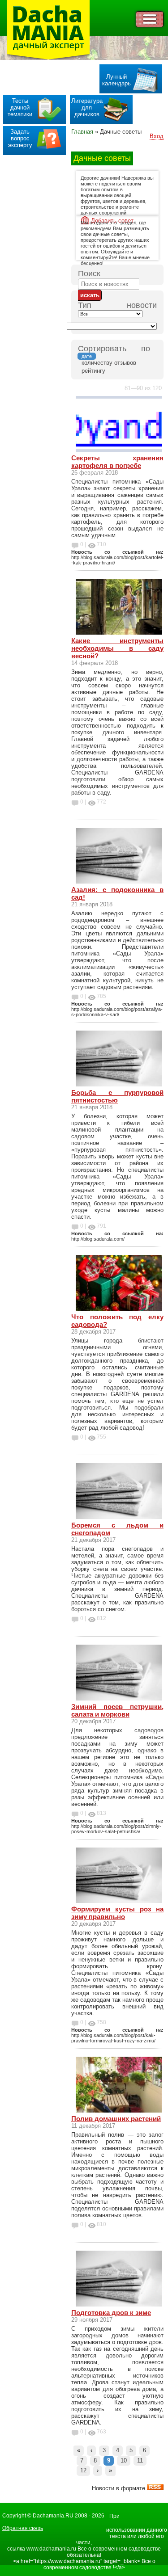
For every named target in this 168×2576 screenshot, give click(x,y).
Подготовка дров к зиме (111, 2313)
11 (140, 2460)
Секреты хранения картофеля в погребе (117, 462)
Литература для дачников (87, 107)
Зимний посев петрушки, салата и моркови (117, 1710)
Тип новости (117, 305)
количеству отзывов (109, 363)
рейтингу (93, 371)
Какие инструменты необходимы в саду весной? (117, 648)
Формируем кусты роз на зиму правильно (117, 1913)
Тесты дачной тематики (20, 107)
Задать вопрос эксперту (20, 138)
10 (124, 2460)
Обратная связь (23, 2528)
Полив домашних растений (116, 2119)
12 (83, 2470)
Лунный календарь (116, 80)
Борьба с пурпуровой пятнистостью (117, 1096)
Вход (157, 136)
